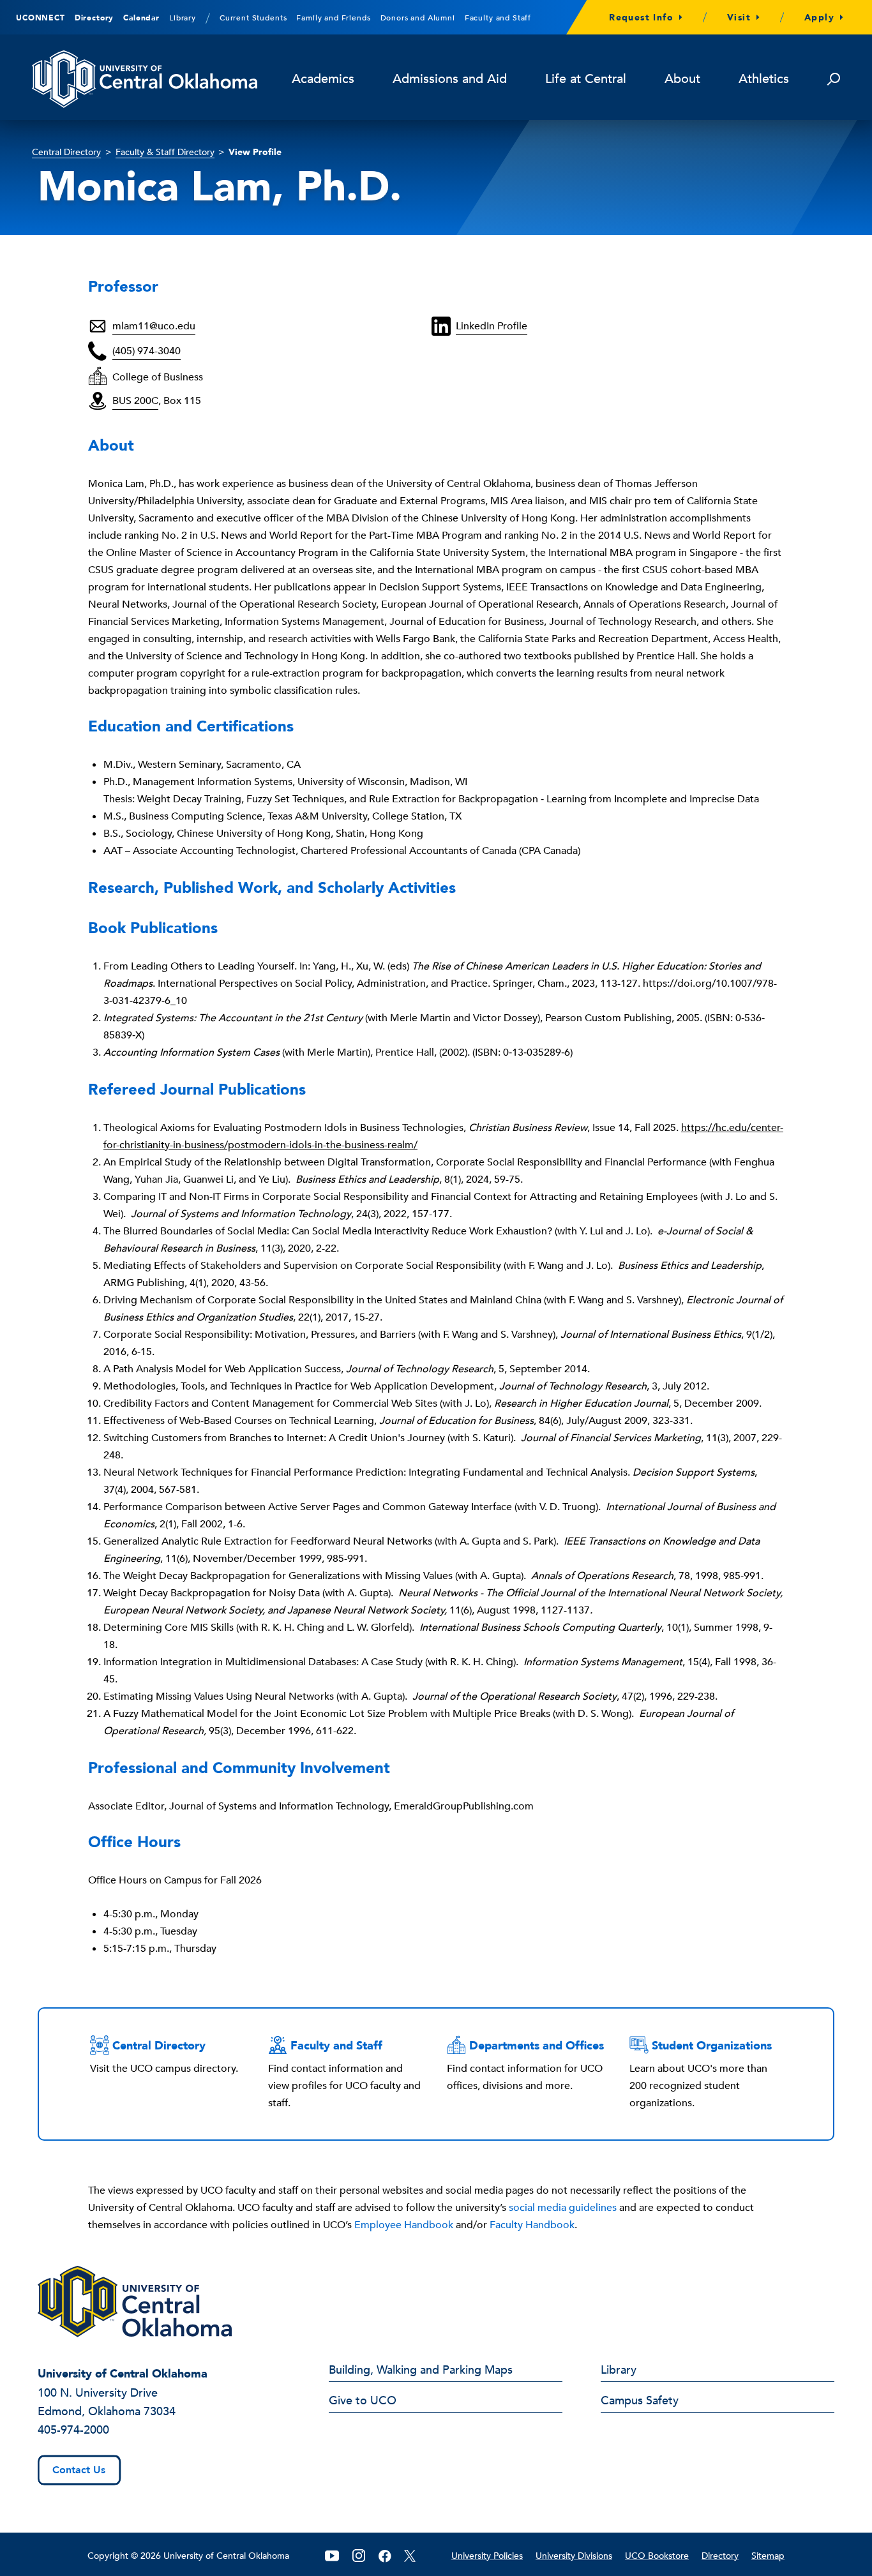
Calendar (141, 18)
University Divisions (574, 2556)
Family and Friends (333, 18)
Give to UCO (363, 2402)
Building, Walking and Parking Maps (421, 2371)
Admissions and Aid (450, 79)
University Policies (487, 2556)
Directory (94, 18)
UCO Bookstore (657, 2556)
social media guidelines (563, 2208)
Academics (323, 79)
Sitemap (768, 2556)
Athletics (764, 79)
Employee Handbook (404, 2225)
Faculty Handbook (532, 2225)
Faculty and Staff (498, 18)
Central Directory (66, 152)
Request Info (641, 18)
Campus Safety (640, 2402)
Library (183, 18)
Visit (739, 18)
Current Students (253, 18)
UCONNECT (41, 18)
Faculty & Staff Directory (165, 152)
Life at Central (586, 79)
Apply (819, 18)
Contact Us (79, 2470)
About (682, 79)
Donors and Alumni (418, 18)
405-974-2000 (73, 2430)
